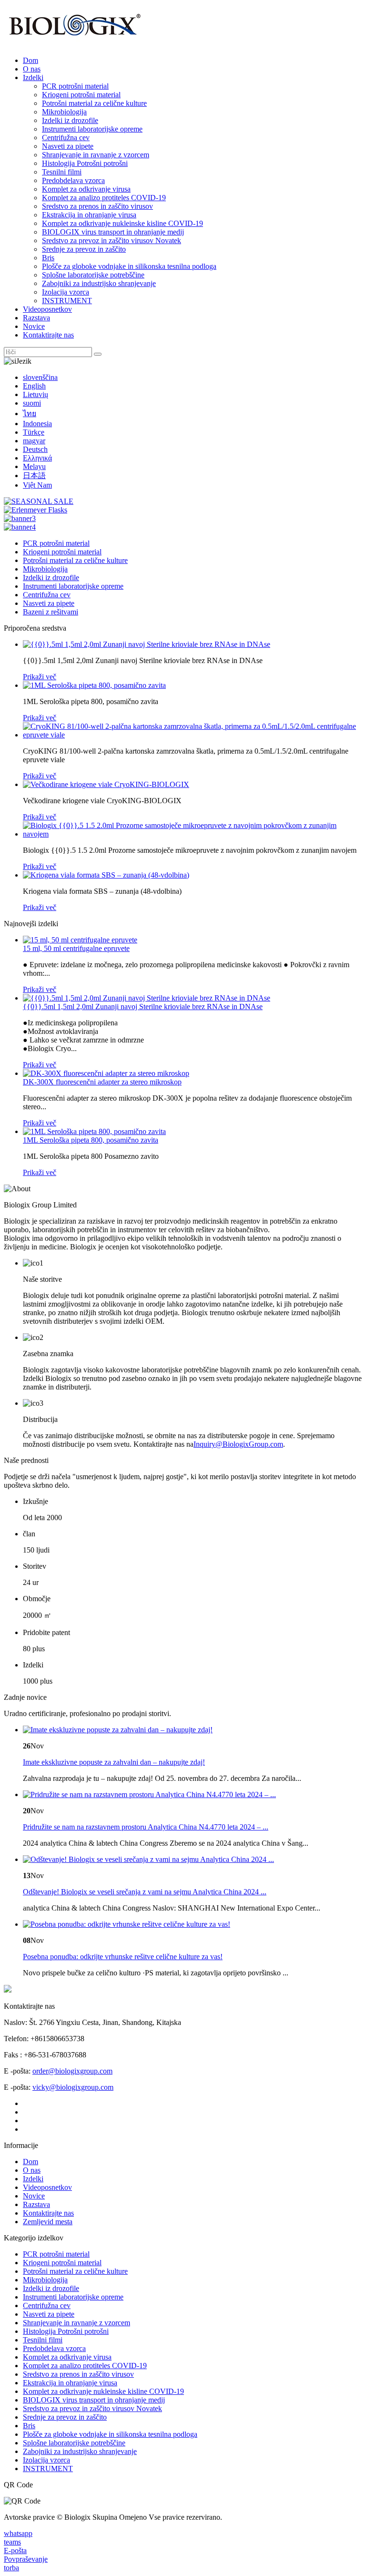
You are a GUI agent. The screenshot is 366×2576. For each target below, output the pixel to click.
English (34, 386)
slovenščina (40, 377)
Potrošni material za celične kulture (94, 103)
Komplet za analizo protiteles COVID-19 (104, 198)
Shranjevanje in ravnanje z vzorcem (96, 155)
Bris (48, 258)
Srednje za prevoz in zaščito (84, 249)
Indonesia (37, 424)
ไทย (30, 414)
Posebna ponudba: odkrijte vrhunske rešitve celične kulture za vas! (123, 1957)
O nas (32, 69)
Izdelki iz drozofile (70, 120)
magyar (34, 441)
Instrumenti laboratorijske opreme (92, 129)
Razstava (36, 318)
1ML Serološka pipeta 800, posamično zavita (91, 1140)
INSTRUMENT (67, 301)
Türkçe (34, 432)
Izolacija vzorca (66, 292)
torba (11, 2568)
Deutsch (35, 449)
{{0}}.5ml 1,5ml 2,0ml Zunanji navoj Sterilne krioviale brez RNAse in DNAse (143, 1007)
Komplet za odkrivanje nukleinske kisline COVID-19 (122, 223)
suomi (32, 403)
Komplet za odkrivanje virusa (86, 189)
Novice (34, 326)
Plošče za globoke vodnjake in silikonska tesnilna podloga (129, 266)
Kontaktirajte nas (48, 335)
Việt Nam (37, 485)
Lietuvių (36, 394)
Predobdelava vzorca (73, 180)
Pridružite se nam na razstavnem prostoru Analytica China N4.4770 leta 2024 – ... (146, 1827)
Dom (30, 60)
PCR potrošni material (75, 86)
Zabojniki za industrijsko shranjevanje (99, 283)
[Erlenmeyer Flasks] (36, 510)
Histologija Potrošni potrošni (85, 163)
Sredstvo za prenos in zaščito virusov (97, 206)
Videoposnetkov (47, 309)
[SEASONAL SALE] (39, 501)
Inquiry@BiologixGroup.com (238, 1444)
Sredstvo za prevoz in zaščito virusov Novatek (112, 240)
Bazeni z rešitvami (51, 612)
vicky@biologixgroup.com (73, 2087)
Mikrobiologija (64, 112)
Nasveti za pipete (68, 146)
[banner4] (20, 527)
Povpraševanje (26, 2559)
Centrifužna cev (66, 138)
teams (12, 2542)
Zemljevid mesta (48, 2222)
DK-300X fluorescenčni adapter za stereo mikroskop (102, 1082)
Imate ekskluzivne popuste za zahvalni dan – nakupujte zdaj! (114, 1762)
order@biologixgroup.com (72, 2071)
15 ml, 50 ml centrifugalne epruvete (76, 948)
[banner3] (20, 518)
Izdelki (33, 77)
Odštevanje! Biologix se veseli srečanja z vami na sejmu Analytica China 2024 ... (145, 1892)
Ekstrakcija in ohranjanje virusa (89, 215)
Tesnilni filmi (62, 172)
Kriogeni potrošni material (81, 95)
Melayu (34, 466)
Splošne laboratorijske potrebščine (93, 275)
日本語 (34, 475)
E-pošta (15, 2550)
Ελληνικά (37, 458)
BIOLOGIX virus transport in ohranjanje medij (113, 232)
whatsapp (18, 2533)
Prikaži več (40, 677)
